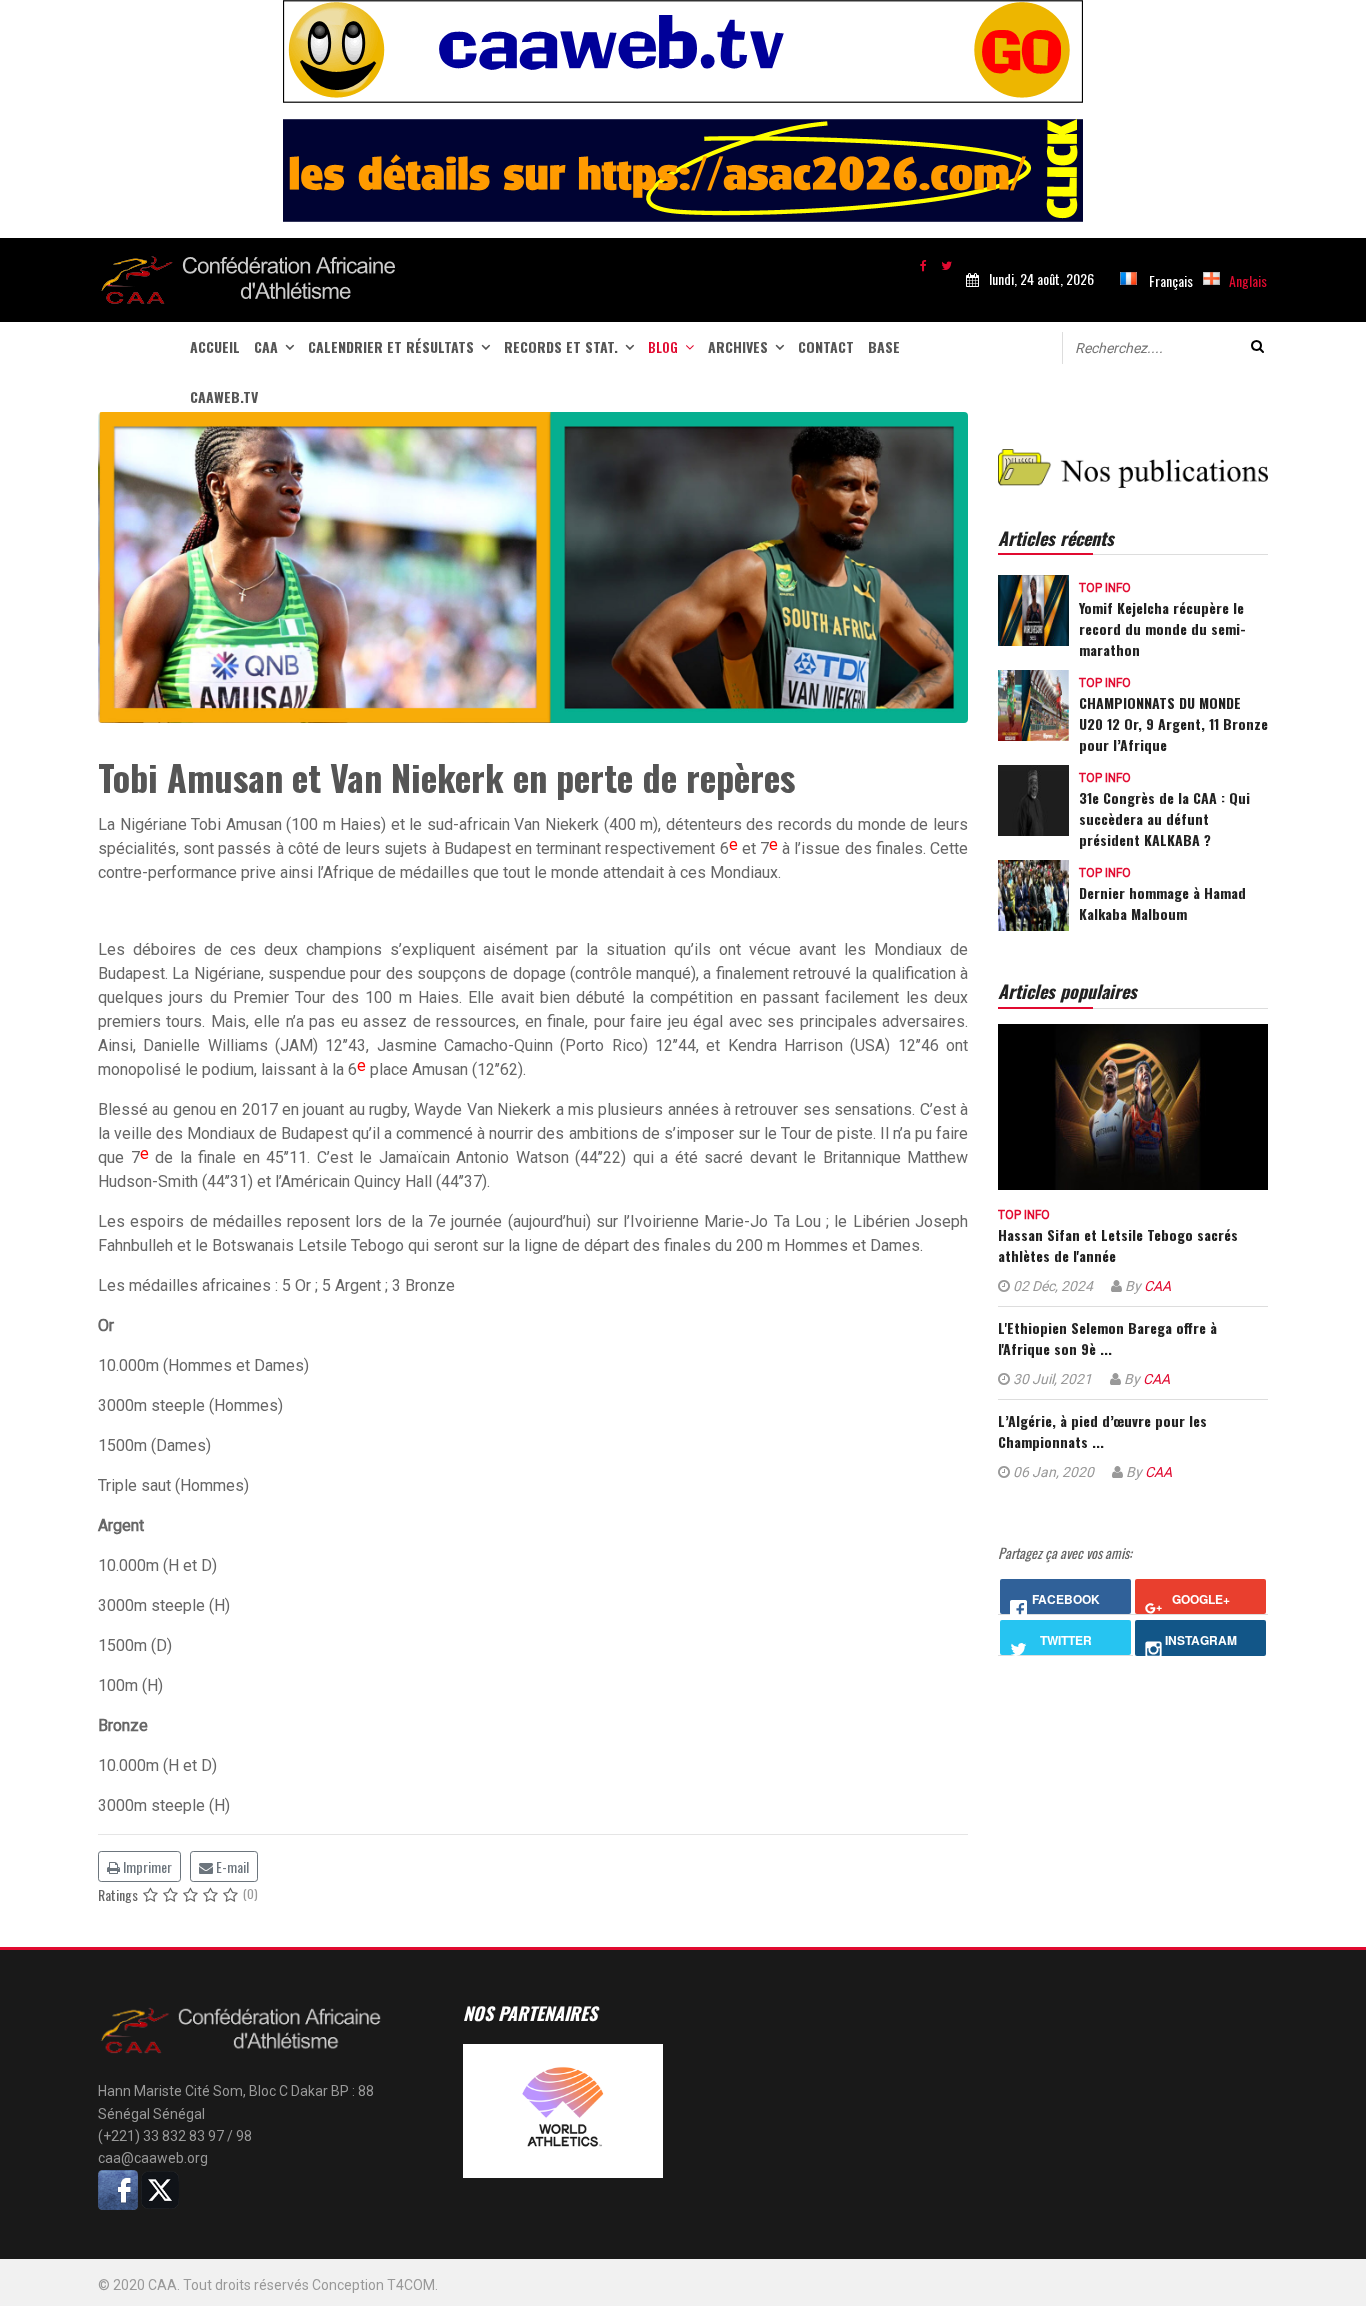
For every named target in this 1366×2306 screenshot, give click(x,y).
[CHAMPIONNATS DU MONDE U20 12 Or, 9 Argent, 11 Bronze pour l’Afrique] (1033, 703)
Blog (663, 346)
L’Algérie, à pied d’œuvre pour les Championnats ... (1102, 1431)
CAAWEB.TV (224, 396)
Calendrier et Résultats (391, 346)
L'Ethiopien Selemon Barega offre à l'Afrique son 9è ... (1107, 1338)
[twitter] (946, 264)
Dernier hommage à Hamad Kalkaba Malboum (1162, 903)
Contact (826, 346)
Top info (1105, 588)
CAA (266, 346)
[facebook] (923, 264)
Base (884, 346)
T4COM (411, 2285)
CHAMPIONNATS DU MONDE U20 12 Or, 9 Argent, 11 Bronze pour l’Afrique (1173, 723)
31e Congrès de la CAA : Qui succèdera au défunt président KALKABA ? (1164, 818)
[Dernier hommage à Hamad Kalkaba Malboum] (1033, 893)
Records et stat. (561, 346)
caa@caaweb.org (153, 2158)
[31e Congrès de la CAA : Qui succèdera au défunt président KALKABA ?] (1033, 798)
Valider (1257, 346)
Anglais (1248, 280)
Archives (738, 346)
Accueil (215, 346)
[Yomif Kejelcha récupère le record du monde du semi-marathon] (1033, 608)
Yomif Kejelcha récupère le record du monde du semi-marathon (1162, 628)
